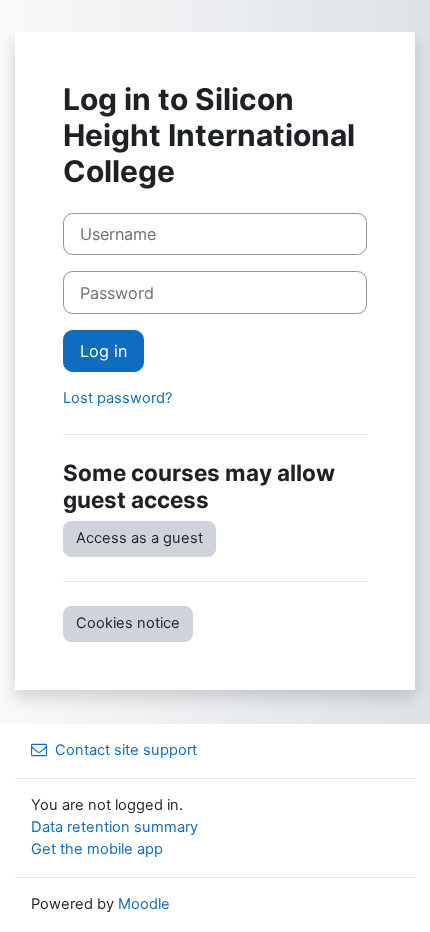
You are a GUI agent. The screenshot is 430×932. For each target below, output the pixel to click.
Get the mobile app (97, 849)
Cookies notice (128, 623)
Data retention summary (114, 827)
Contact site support (126, 750)
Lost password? (117, 398)
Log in (103, 351)
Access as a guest (139, 538)
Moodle (144, 904)
